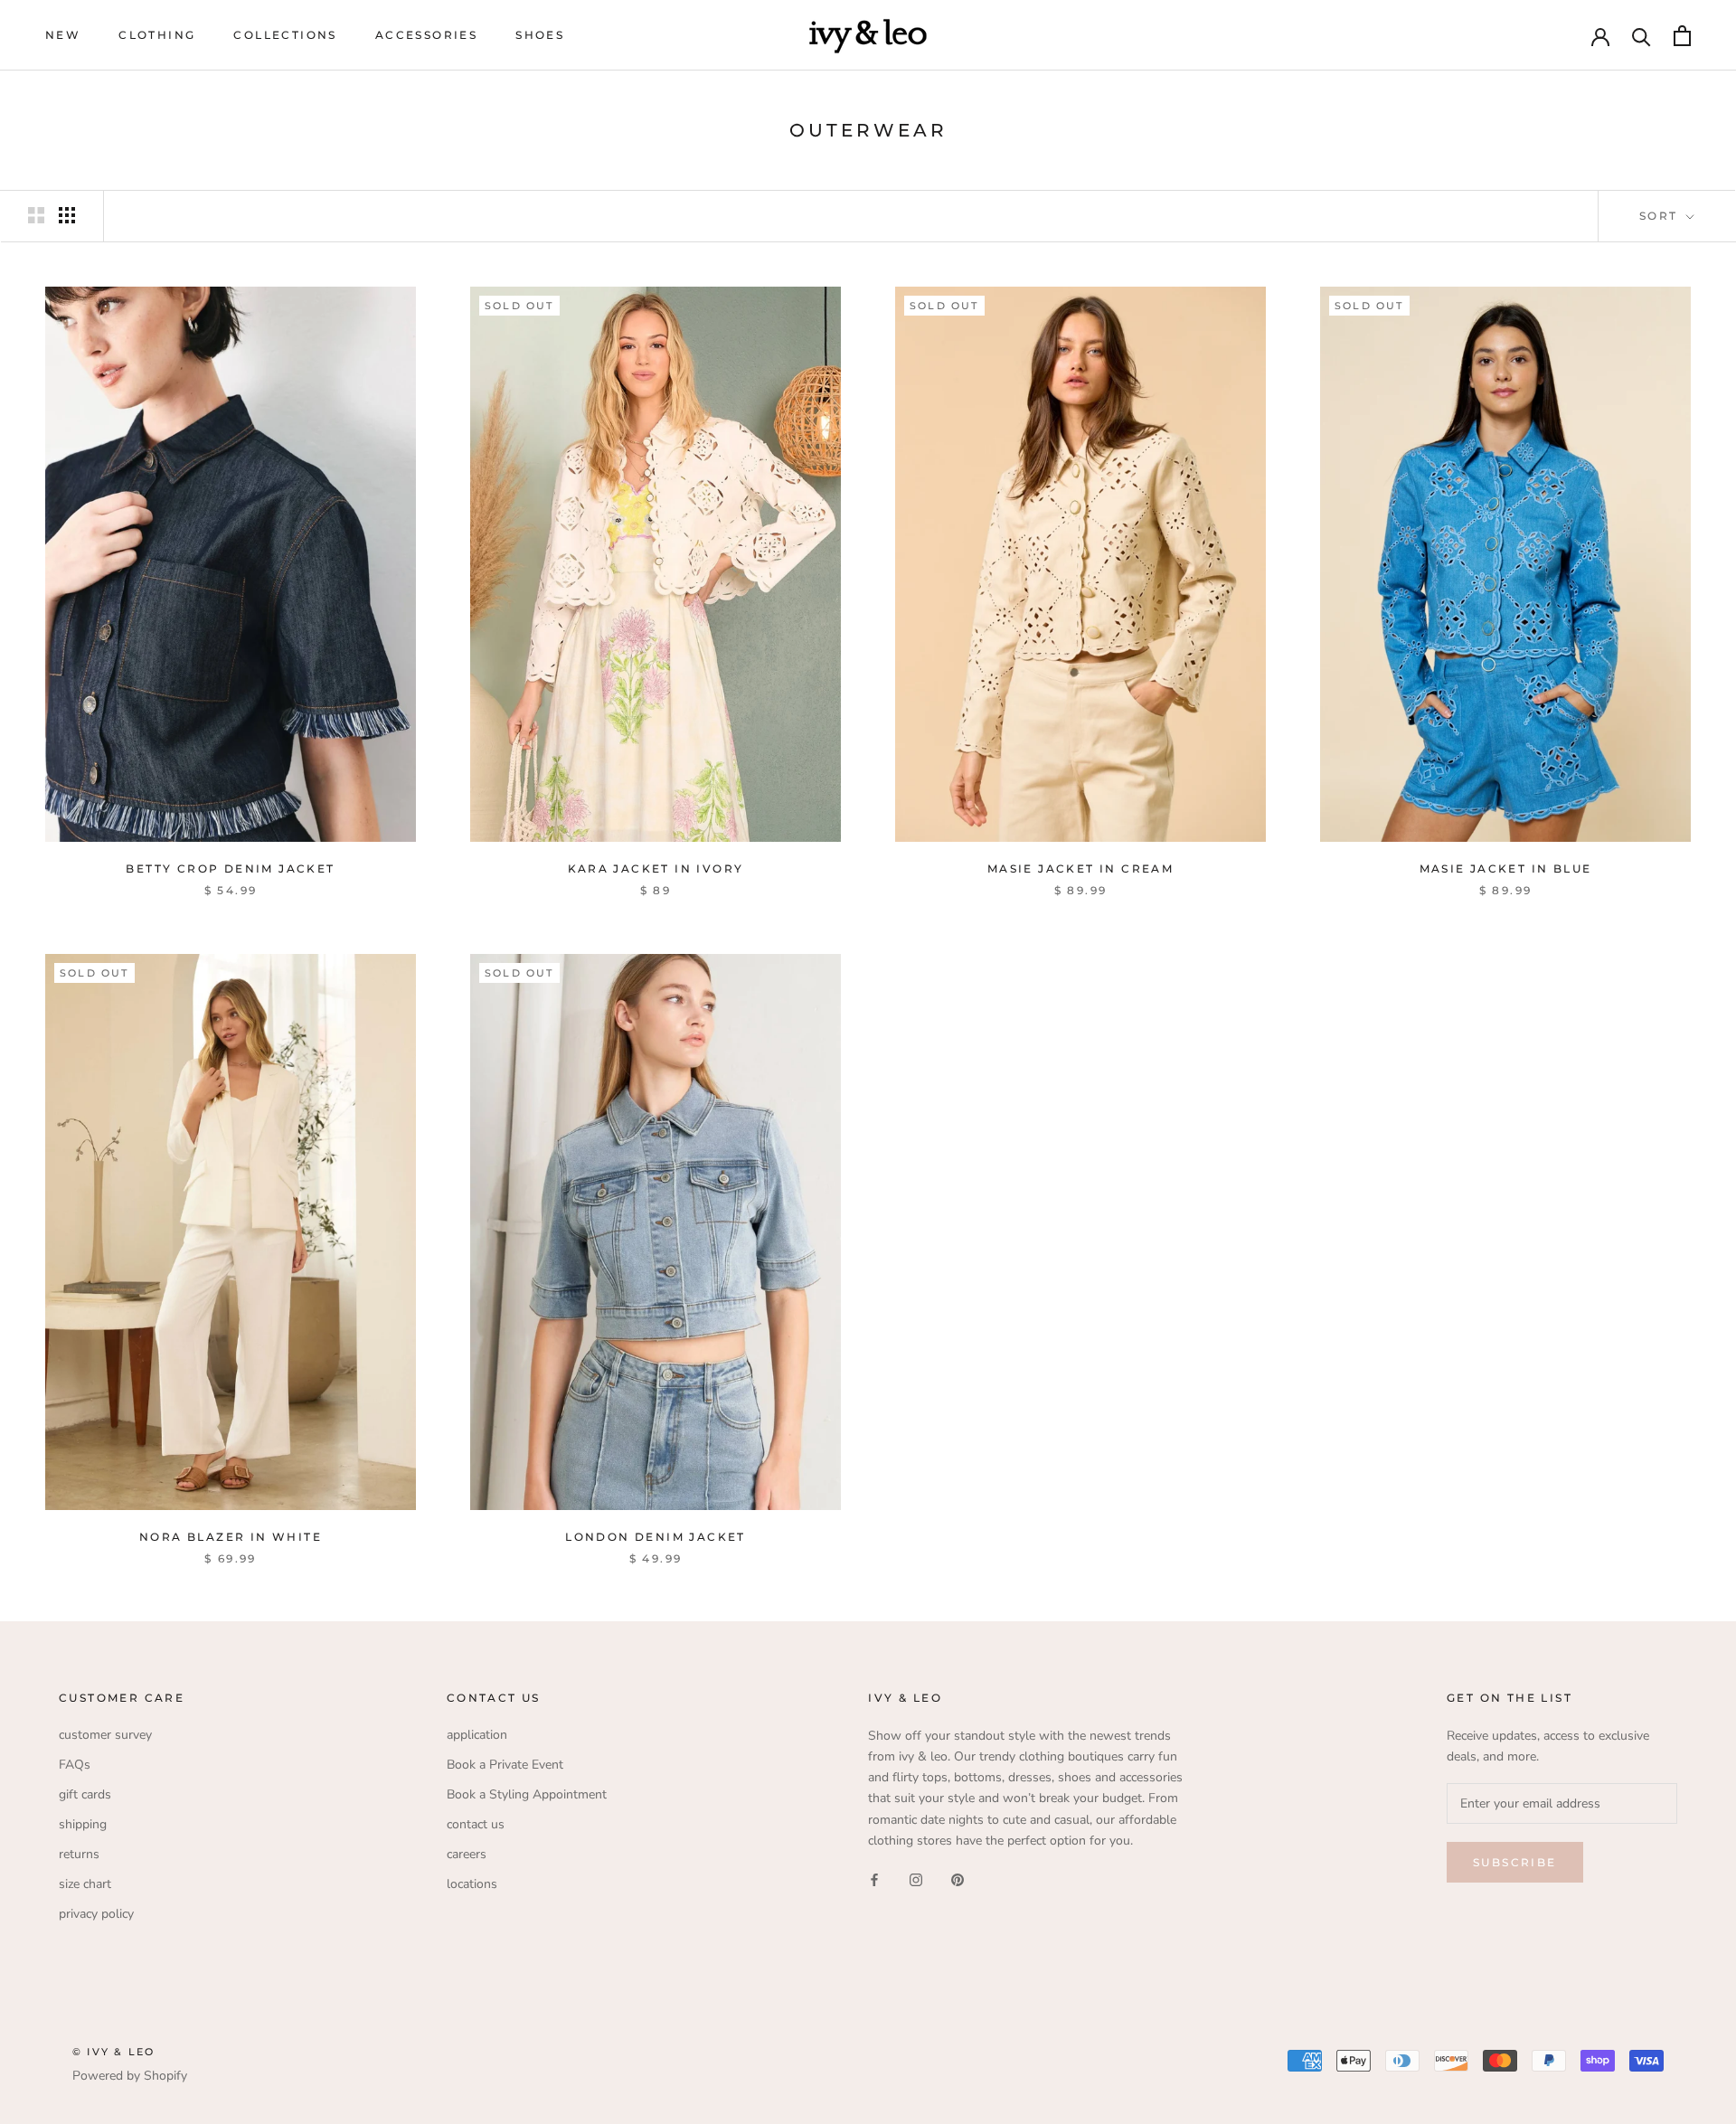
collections (285, 35)
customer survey (105, 1735)
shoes (540, 35)
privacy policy (96, 1914)
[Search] (1642, 36)
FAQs (75, 1765)
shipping (83, 1824)
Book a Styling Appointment (527, 1794)
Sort (1661, 216)
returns (79, 1854)
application (477, 1735)
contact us (476, 1824)
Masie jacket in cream (1080, 868)
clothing (157, 35)
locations (472, 1884)
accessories (426, 35)
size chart (85, 1884)
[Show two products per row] (36, 215)
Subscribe (1515, 1862)
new (63, 35)
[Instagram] (916, 1879)
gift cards (85, 1794)
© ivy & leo (113, 2052)
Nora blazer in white (231, 1537)
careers (467, 1854)
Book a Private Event (505, 1765)
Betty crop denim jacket (230, 868)
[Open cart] (1682, 36)
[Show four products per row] (67, 215)
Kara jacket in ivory (656, 868)
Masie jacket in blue (1506, 868)
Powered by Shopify (130, 2076)
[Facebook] (874, 1879)
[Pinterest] (958, 1879)
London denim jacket (656, 1537)
